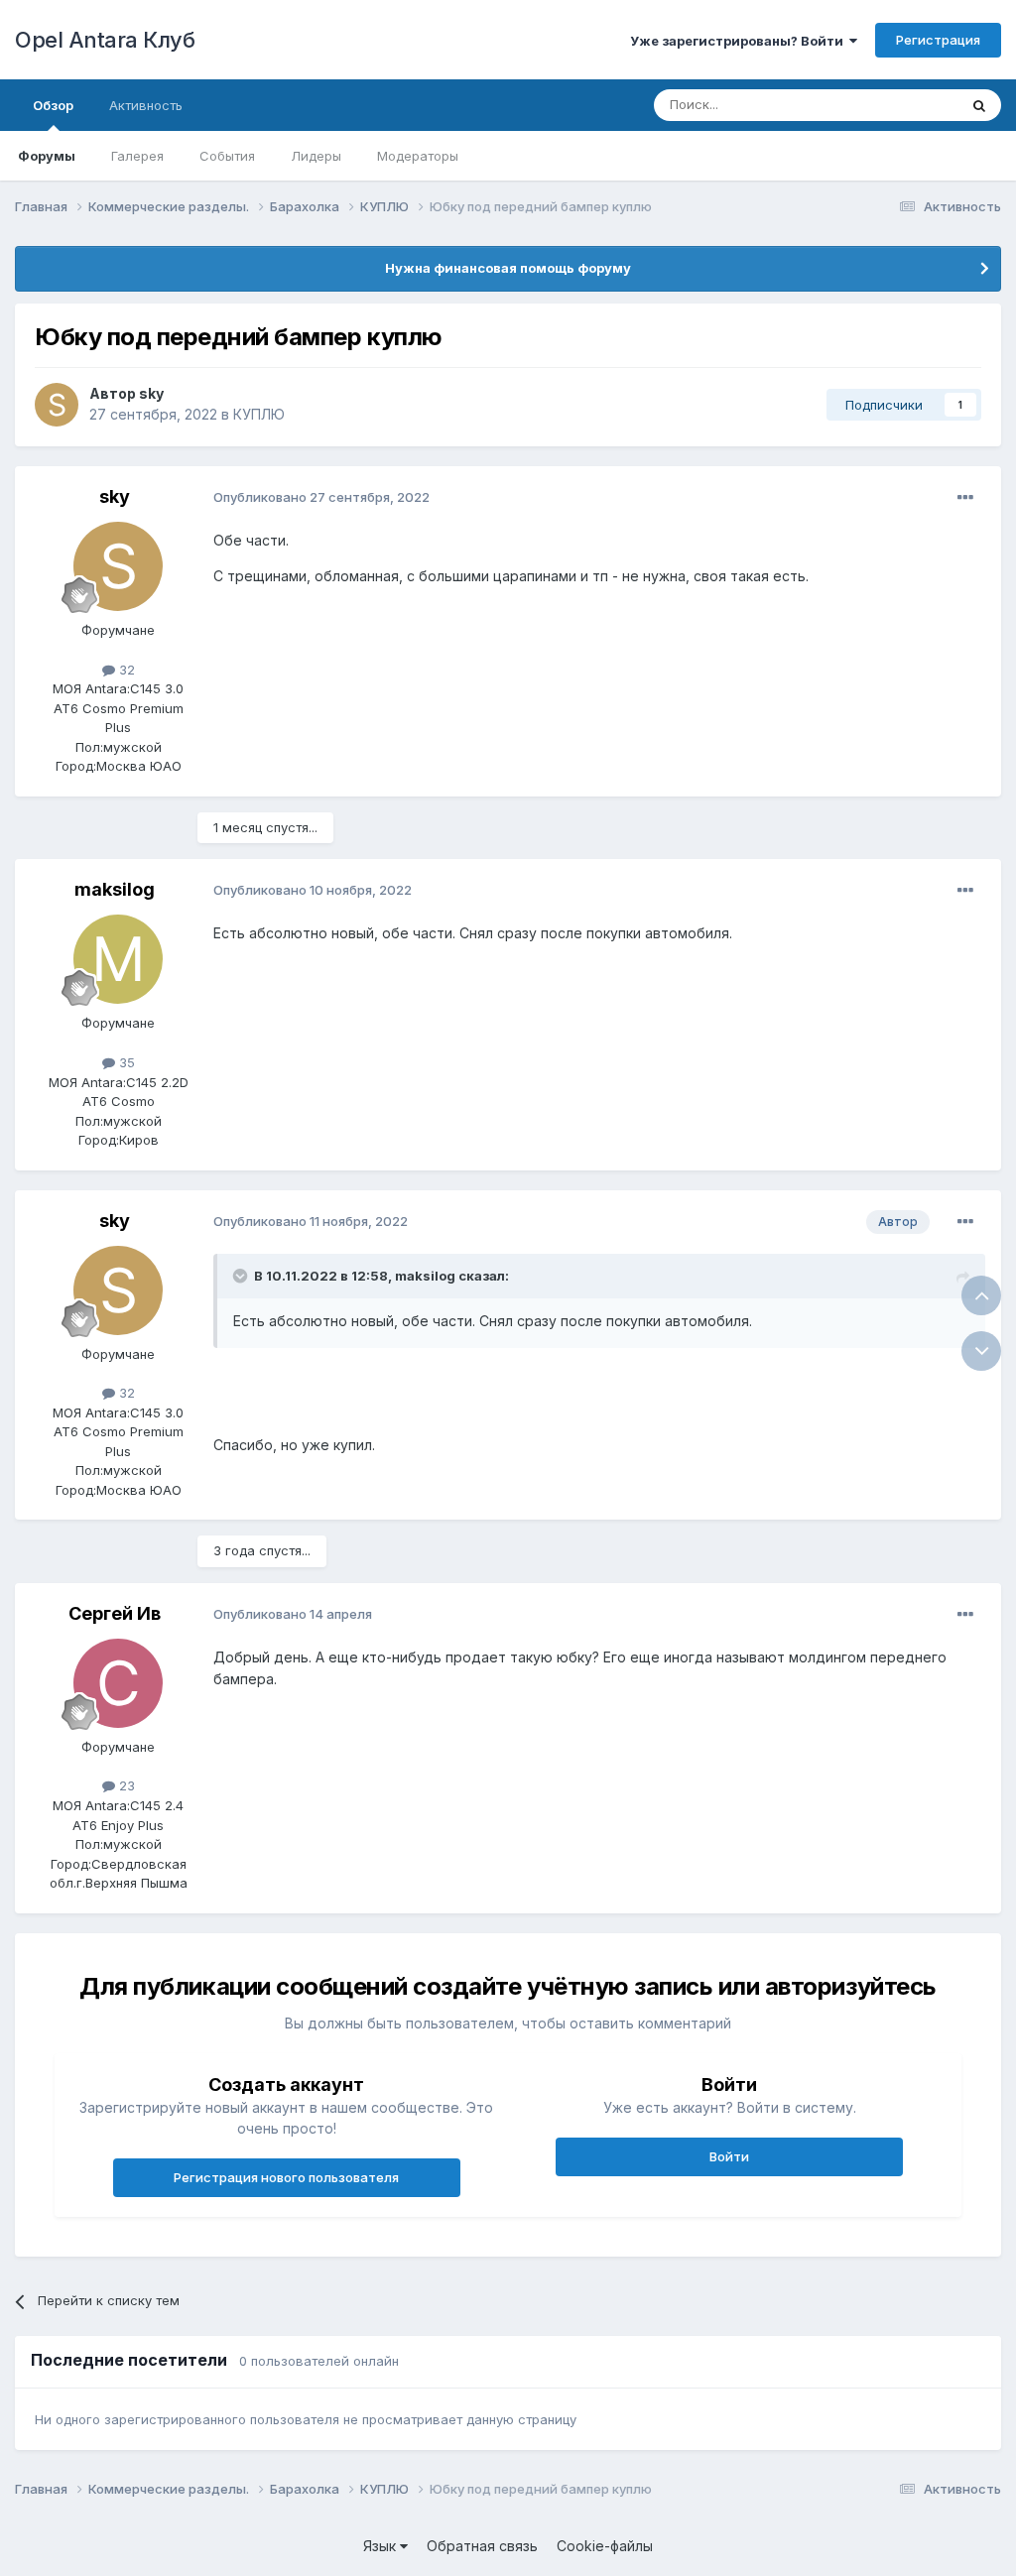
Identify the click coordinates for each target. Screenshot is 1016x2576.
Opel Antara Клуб (105, 40)
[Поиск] (979, 105)
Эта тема (904, 105)
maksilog (115, 889)
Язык (381, 2546)
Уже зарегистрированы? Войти (740, 41)
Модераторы (418, 156)
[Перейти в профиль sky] (57, 405)
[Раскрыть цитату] (242, 1276)
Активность (146, 105)
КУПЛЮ (259, 414)
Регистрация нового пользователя (286, 2177)
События (227, 156)
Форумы (47, 156)
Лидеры (316, 156)
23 (125, 1785)
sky (151, 393)
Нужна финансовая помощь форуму (508, 268)
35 (125, 1062)
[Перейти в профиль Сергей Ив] (118, 1683)
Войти (729, 2156)
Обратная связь (482, 2546)
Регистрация (938, 40)
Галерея (137, 156)
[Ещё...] (965, 498)
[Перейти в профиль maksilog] (118, 959)
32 (125, 670)
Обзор (53, 105)
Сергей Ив (115, 1613)
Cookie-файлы (605, 2546)
